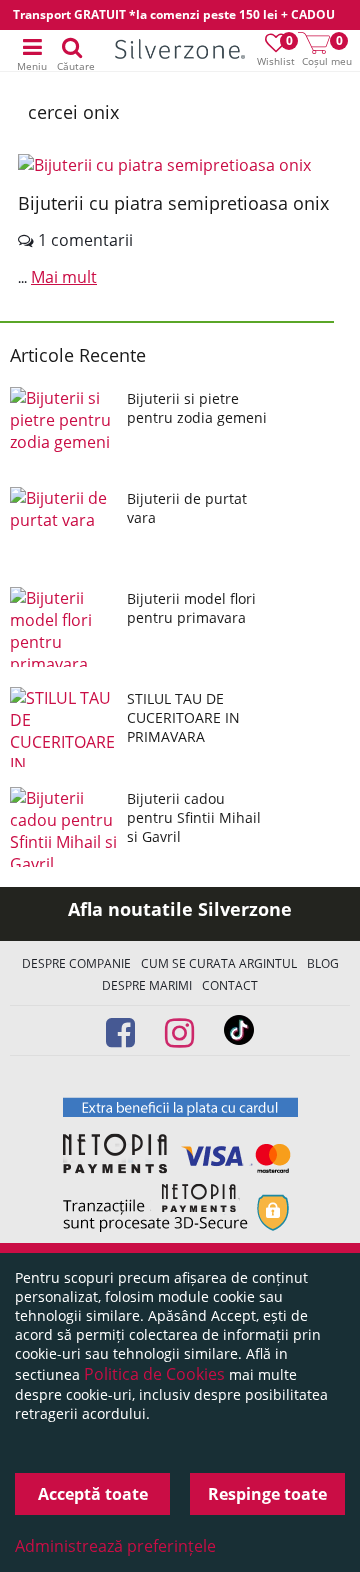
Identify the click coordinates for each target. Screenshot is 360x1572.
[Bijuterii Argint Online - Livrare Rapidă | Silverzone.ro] (180, 51)
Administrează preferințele (115, 1546)
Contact (230, 985)
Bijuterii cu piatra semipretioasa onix (173, 203)
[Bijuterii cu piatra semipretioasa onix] (180, 165)
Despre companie (76, 963)
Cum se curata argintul (219, 963)
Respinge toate (267, 1494)
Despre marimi (147, 985)
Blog (323, 963)
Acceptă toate (93, 1494)
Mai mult (64, 277)
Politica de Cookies (154, 1374)
